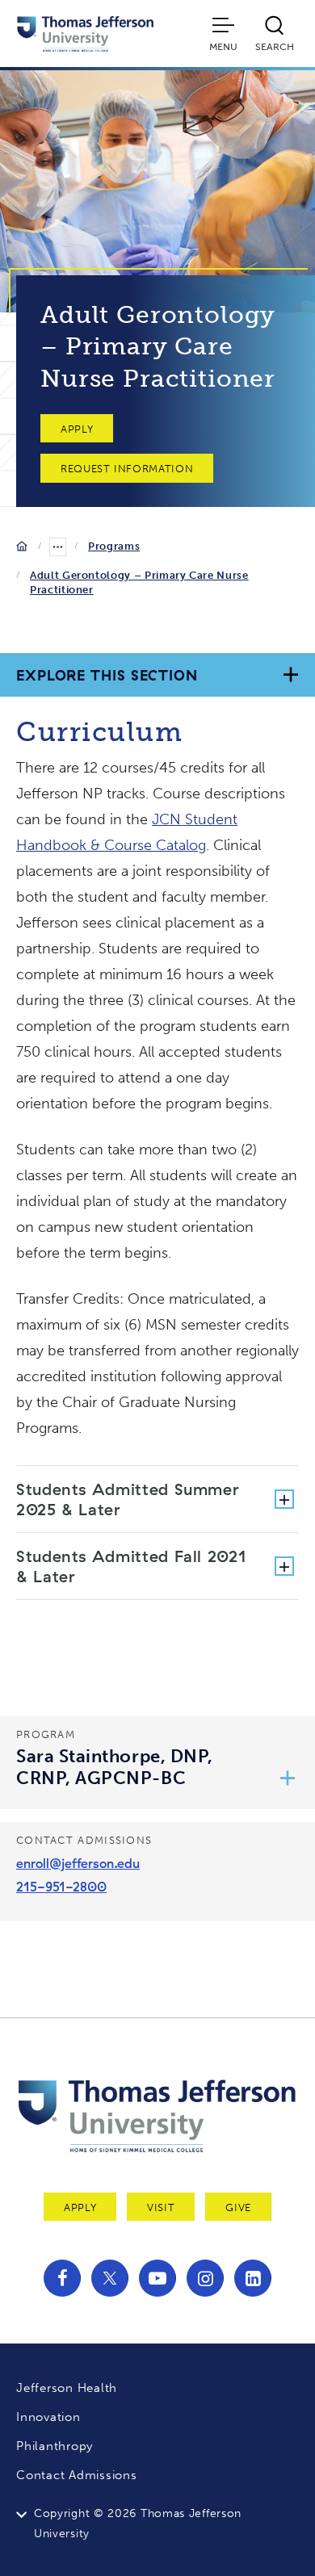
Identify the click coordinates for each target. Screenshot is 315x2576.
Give (238, 2207)
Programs (114, 546)
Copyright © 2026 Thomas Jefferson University (138, 2524)
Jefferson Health (67, 2388)
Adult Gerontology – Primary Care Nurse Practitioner (139, 582)
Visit (161, 2207)
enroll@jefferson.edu (78, 1863)
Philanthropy (55, 2446)
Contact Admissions (77, 2475)
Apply (77, 429)
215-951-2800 (61, 1887)
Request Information (127, 469)
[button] (288, 1779)
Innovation (48, 2417)
